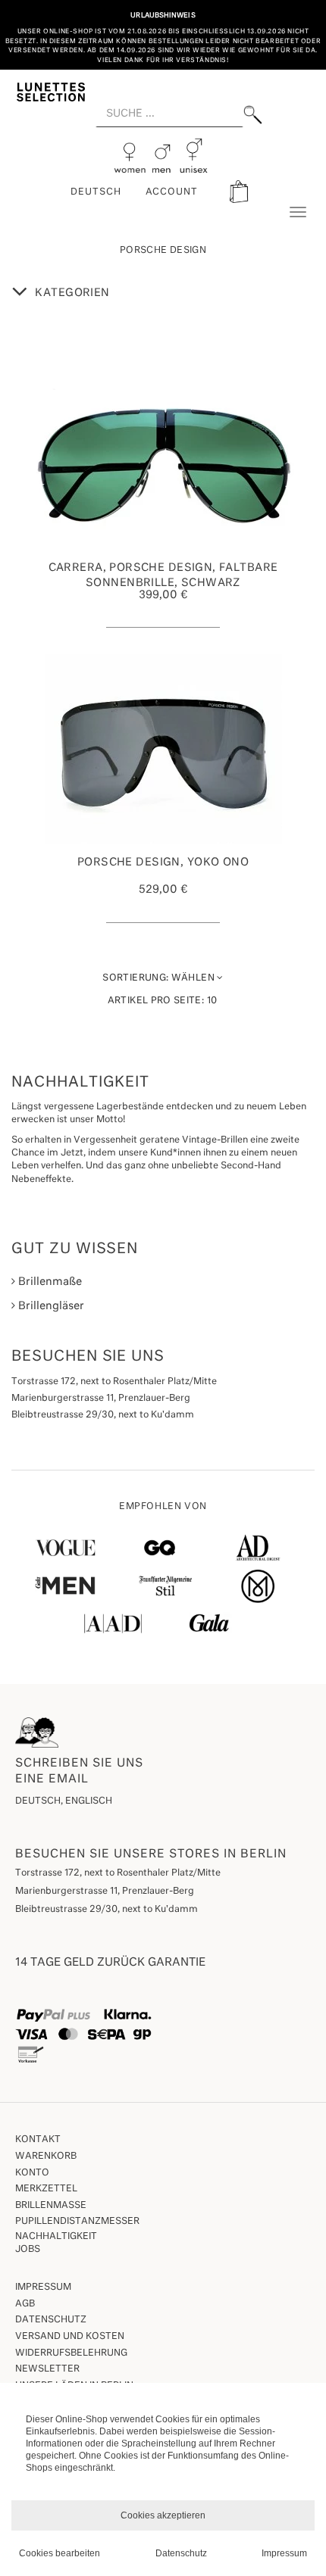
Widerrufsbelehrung (71, 2353)
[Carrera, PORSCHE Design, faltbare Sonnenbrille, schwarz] (163, 454)
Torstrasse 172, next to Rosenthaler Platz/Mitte (118, 1873)
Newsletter (47, 2369)
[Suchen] (253, 115)
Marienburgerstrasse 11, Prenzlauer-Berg (105, 1891)
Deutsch (96, 192)
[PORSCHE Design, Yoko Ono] (163, 749)
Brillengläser (50, 1306)
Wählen (160, 978)
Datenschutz (51, 2320)
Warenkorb (46, 2157)
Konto (32, 2173)
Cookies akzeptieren (163, 2515)
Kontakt (38, 2140)
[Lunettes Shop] (51, 91)
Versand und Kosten (70, 2337)
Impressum (43, 2288)
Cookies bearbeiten (60, 2553)
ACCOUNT (172, 192)
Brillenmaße (49, 1282)
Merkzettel (46, 2189)
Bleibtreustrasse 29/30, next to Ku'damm (107, 1910)
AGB (25, 2304)
